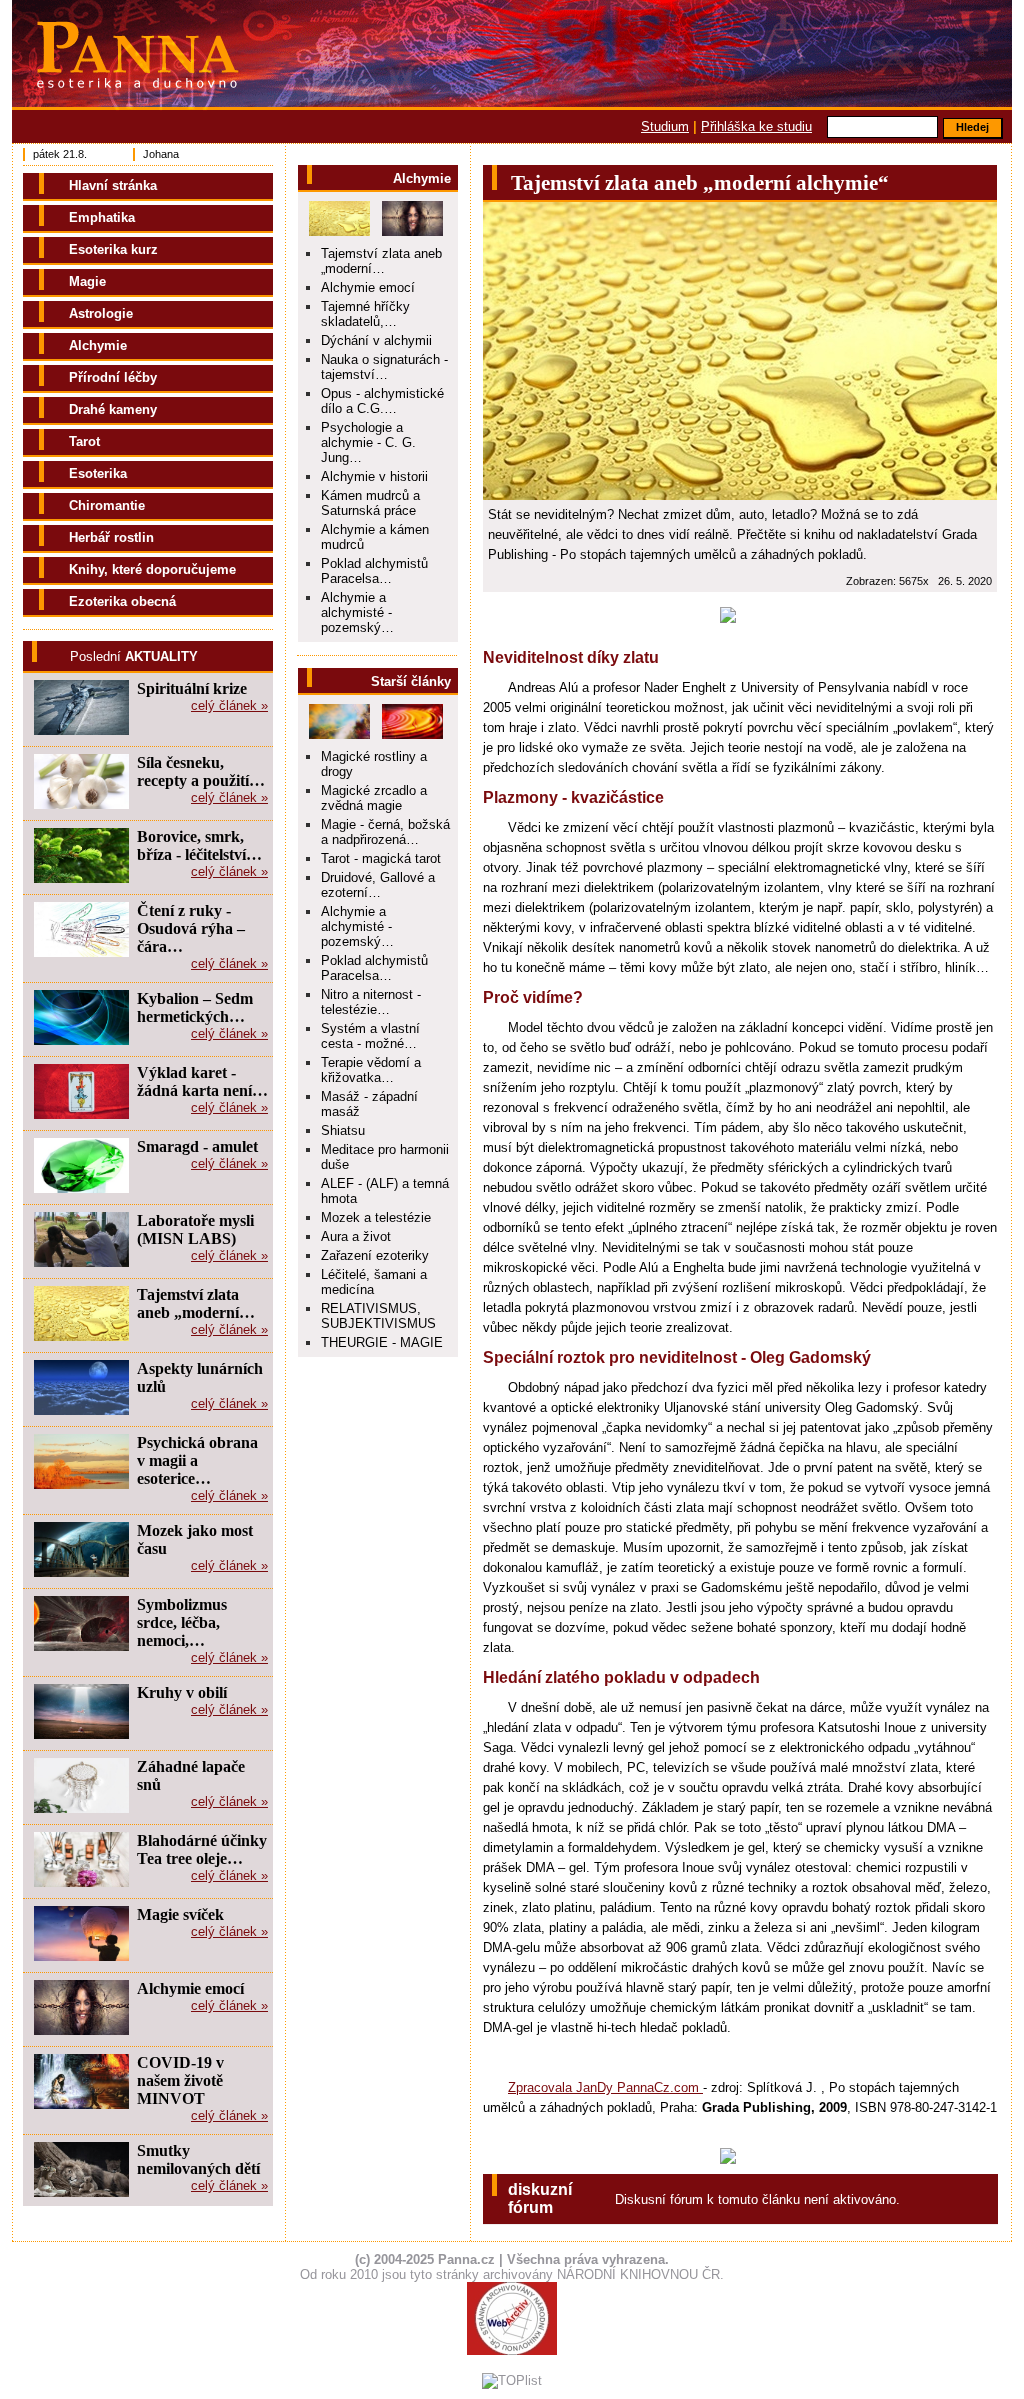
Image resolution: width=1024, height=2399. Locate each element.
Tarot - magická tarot (381, 858)
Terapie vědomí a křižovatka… (371, 1070)
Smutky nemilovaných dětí (198, 2159)
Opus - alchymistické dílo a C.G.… (382, 401)
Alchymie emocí (368, 287)
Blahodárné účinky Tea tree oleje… (202, 1849)
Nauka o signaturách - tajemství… (384, 367)
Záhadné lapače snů (191, 1775)
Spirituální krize (192, 688)
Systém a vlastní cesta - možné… (370, 1036)
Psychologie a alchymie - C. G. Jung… (368, 442)
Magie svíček (180, 1914)
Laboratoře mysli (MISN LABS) (195, 1229)
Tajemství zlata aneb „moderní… (381, 261)
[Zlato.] (740, 351)
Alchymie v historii (374, 476)
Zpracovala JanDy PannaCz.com (605, 2087)
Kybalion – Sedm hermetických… (195, 1007)
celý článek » (229, 705)
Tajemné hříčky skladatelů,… (365, 314)
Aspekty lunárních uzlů (200, 1377)
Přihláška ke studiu (756, 126)
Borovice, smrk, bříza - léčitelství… (199, 845)
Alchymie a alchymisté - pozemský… (357, 612)
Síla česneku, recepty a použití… (201, 771)
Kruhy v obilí (182, 1692)
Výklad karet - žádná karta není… (202, 1081)
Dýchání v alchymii (376, 340)
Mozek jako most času (195, 1539)
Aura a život (356, 1236)
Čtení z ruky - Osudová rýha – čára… (191, 928)
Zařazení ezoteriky (375, 1255)
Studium (665, 126)
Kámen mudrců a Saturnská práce (370, 503)
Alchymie (422, 178)
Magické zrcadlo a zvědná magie (374, 798)
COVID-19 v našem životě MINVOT (180, 2080)
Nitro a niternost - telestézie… (371, 1002)
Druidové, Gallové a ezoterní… (378, 885)
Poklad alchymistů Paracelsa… (374, 571)
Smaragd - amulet (197, 1146)
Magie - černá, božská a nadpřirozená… (385, 832)
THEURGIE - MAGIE (382, 1342)
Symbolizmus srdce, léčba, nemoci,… (182, 1622)
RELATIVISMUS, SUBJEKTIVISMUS (378, 1316)
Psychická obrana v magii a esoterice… (197, 1460)
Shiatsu (343, 1130)
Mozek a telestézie (376, 1217)
